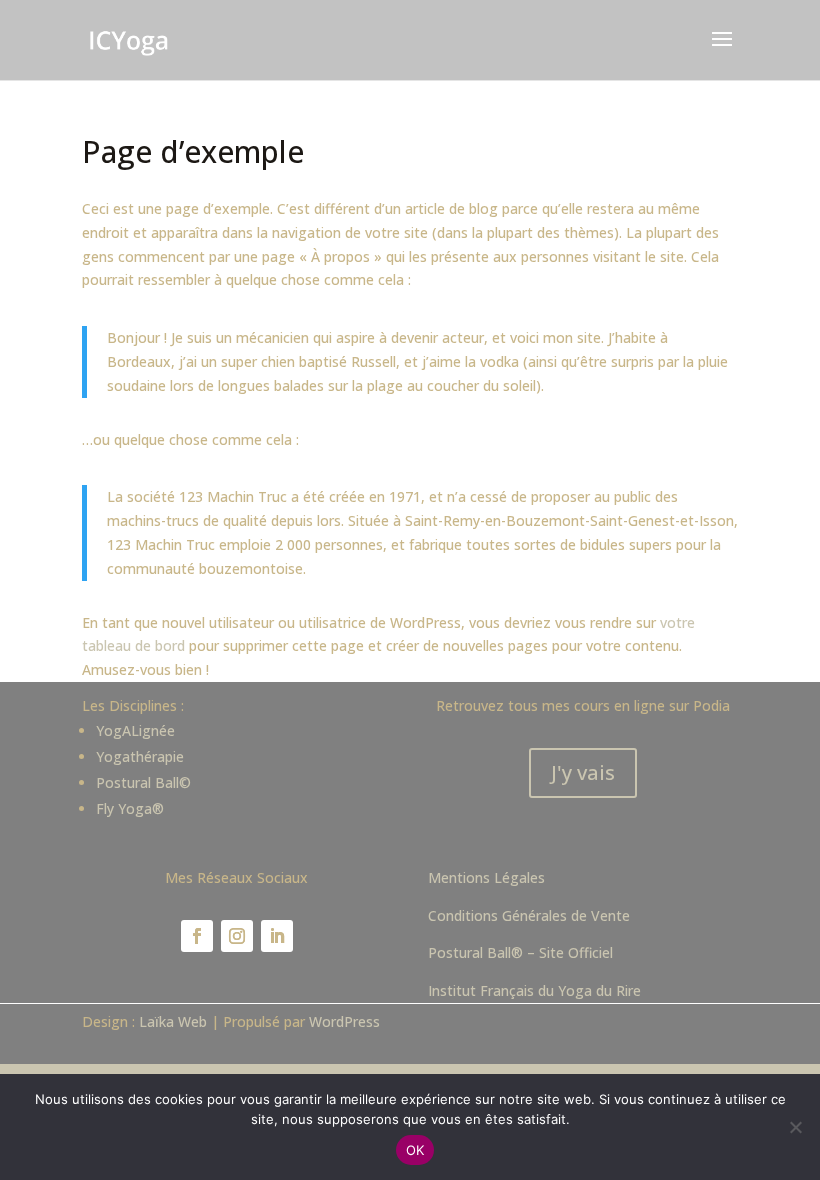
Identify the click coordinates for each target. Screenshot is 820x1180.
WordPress (344, 1021)
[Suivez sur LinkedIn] (277, 936)
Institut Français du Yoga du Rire (534, 990)
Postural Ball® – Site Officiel (520, 952)
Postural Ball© (143, 782)
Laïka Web (173, 1021)
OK (415, 1150)
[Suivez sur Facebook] (197, 936)
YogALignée (135, 730)
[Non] (795, 1127)
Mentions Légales (486, 877)
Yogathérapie (140, 756)
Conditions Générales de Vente (529, 915)
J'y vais (583, 772)
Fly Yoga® (130, 808)
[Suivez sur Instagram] (237, 936)
